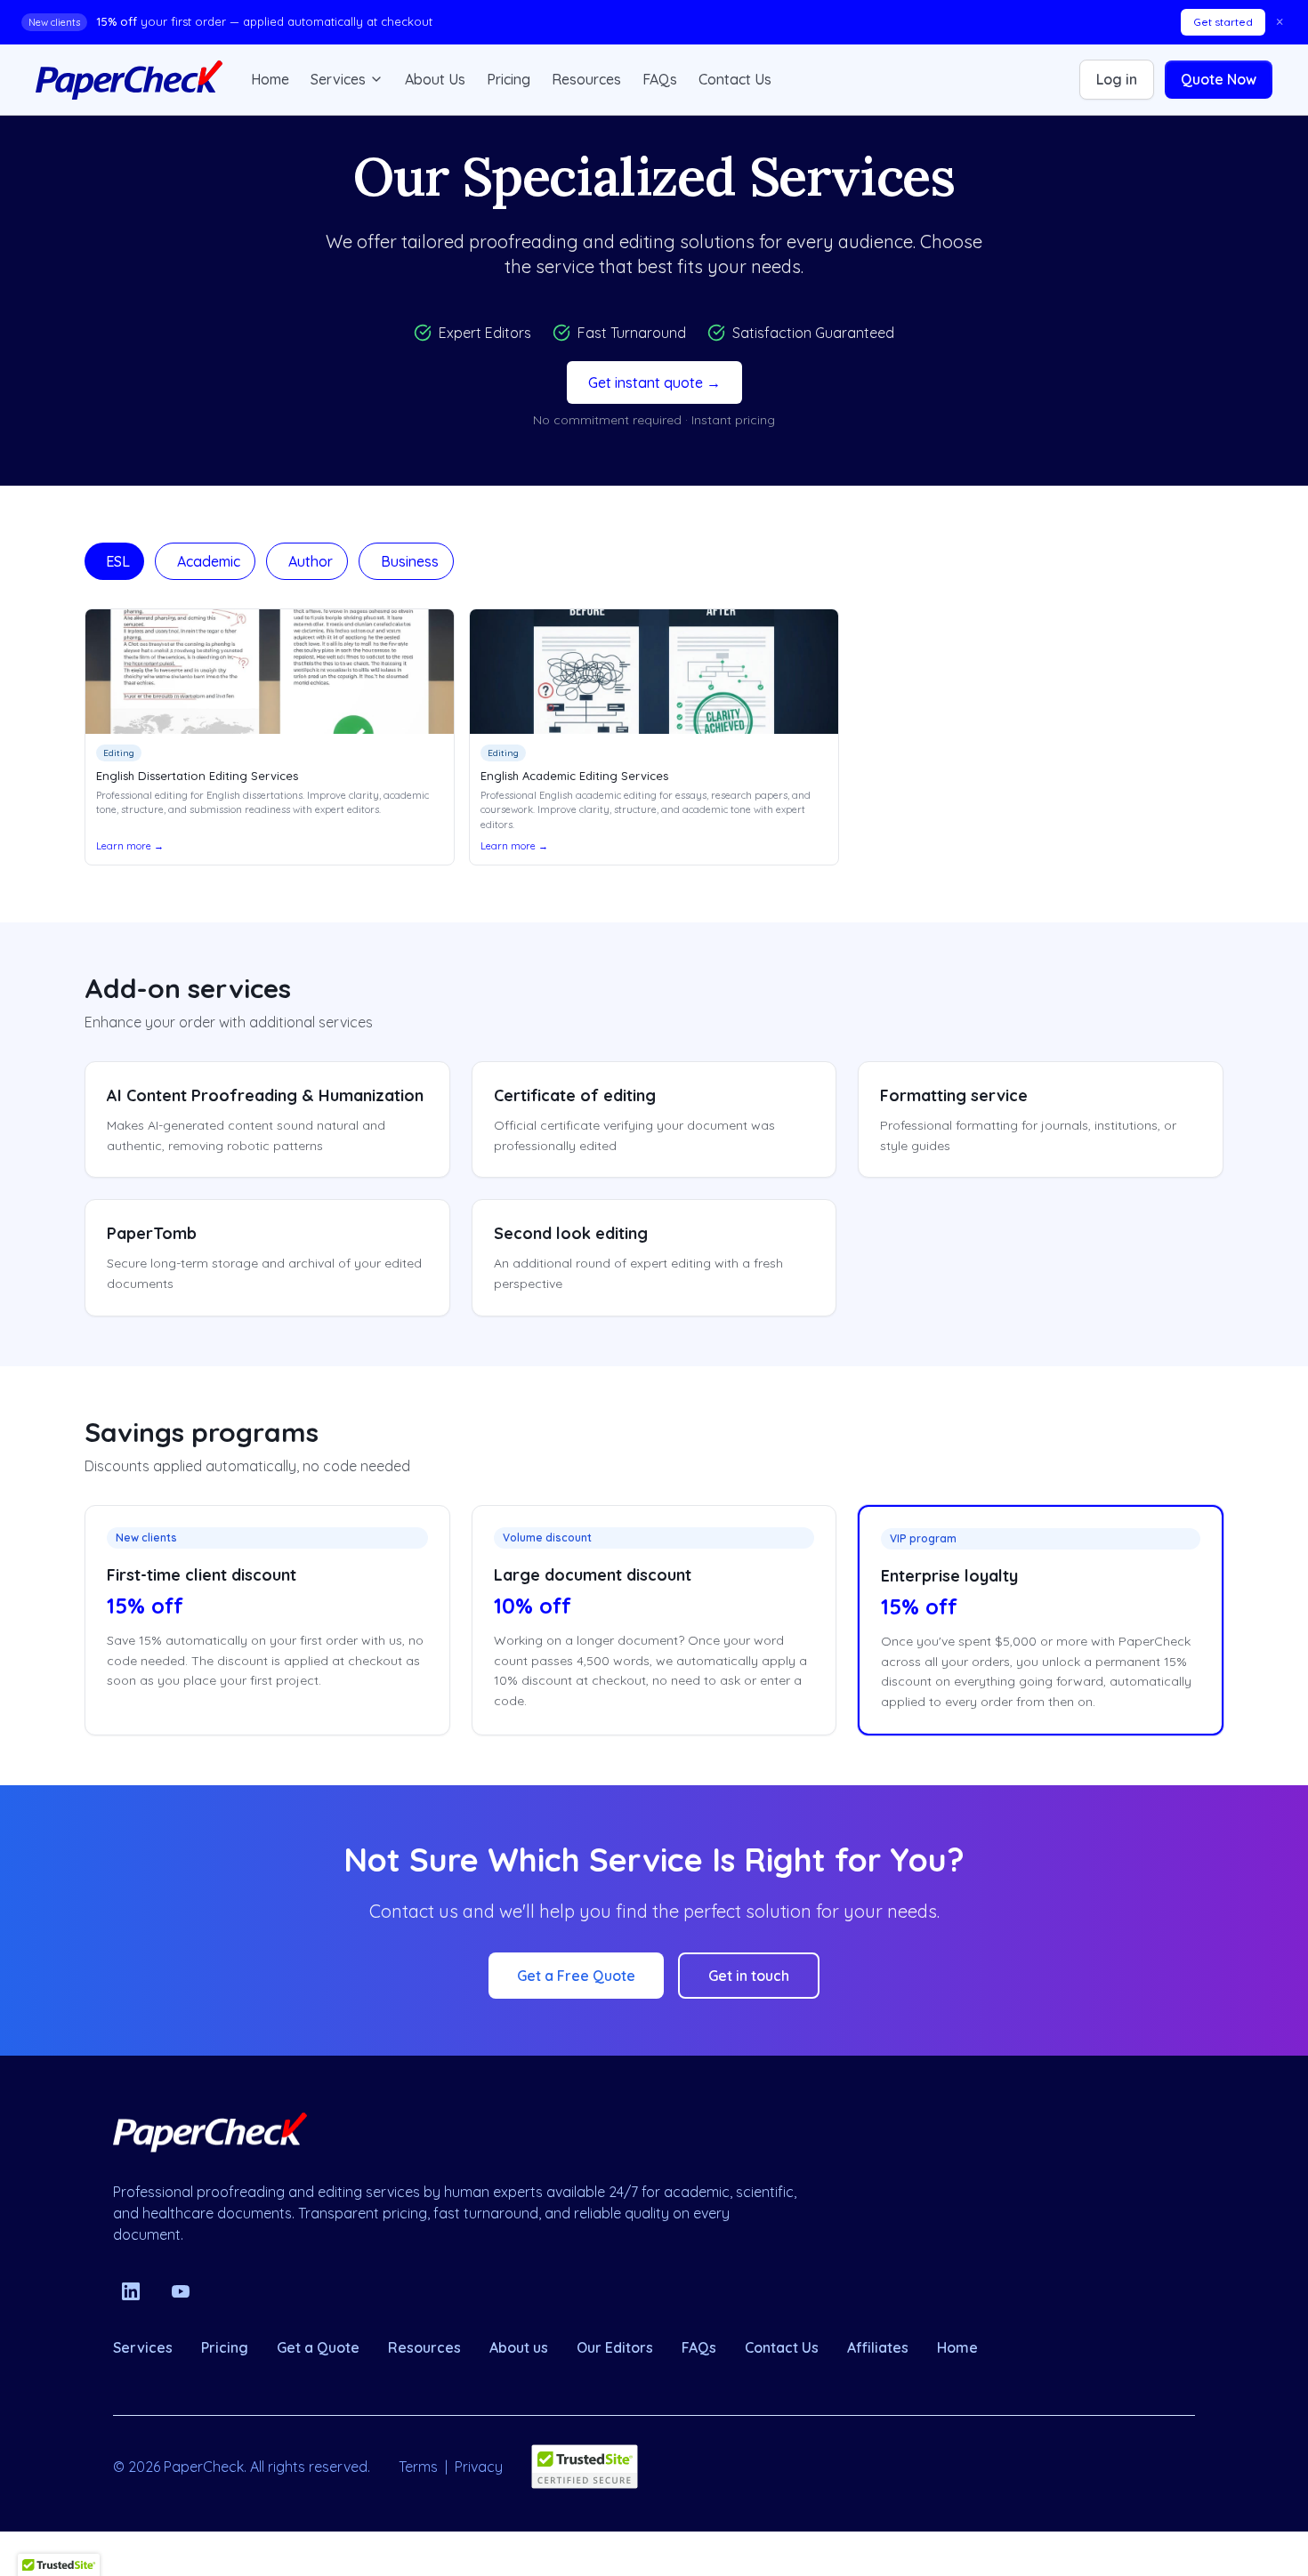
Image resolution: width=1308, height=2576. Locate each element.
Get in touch (749, 1976)
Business (410, 561)
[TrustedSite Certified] (585, 2467)
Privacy (479, 2467)
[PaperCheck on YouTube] (181, 2291)
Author (311, 561)
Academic (209, 561)
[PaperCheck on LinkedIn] (131, 2291)
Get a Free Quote (576, 1976)
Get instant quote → (654, 382)
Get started (1223, 22)
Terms (418, 2467)
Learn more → (130, 846)
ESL (118, 561)
